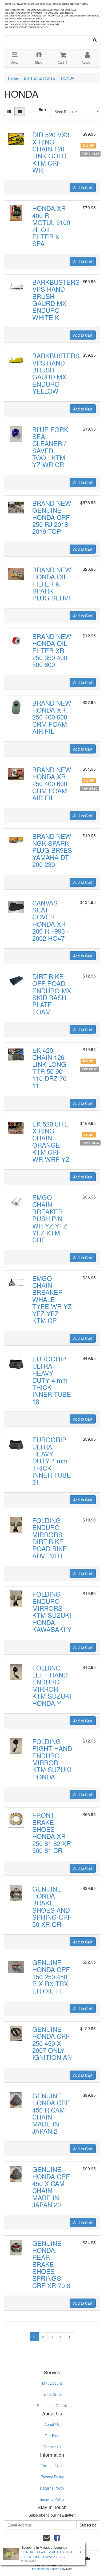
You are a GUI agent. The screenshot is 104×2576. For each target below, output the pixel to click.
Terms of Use (52, 2465)
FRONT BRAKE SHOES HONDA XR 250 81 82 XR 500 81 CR (52, 1833)
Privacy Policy (52, 2477)
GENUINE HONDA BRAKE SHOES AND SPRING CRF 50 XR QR (52, 1906)
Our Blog (52, 2436)
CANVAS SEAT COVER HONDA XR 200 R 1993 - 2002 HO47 (51, 920)
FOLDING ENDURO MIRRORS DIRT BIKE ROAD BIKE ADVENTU (50, 1538)
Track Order (52, 2394)
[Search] (95, 40)
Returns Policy (52, 2488)
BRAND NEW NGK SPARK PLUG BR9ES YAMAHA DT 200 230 (52, 850)
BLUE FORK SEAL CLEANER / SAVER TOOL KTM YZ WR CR (50, 447)
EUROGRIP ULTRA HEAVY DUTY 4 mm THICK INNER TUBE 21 (52, 1461)
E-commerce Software (47, 2569)
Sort (42, 109)
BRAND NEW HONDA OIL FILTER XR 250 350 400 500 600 (52, 650)
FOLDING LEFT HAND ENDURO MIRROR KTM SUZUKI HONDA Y (52, 1685)
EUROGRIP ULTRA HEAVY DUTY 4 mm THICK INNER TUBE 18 (52, 1380)
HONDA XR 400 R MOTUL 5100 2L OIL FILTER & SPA (51, 226)
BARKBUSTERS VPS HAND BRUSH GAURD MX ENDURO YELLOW (56, 373)
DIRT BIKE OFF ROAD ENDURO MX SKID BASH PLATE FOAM (52, 994)
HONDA (68, 78)
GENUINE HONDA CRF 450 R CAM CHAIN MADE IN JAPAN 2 (51, 2113)
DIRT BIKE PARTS (40, 78)
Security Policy (52, 2499)
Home (13, 78)
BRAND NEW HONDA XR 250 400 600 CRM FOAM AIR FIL (52, 717)
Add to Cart (83, 188)
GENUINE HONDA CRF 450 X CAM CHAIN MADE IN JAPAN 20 (51, 2187)
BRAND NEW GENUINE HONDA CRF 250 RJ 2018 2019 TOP (52, 517)
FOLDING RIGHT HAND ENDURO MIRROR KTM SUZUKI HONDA (52, 1759)
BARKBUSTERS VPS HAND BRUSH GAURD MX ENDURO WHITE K (56, 300)
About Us (52, 2424)
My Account (52, 2383)
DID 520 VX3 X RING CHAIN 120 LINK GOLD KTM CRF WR (51, 152)
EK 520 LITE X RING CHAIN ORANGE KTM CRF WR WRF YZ (51, 1141)
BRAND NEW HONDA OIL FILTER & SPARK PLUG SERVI (52, 584)
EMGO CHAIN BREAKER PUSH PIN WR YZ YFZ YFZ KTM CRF (50, 1218)
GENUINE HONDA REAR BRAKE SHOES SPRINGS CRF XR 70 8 (51, 2264)
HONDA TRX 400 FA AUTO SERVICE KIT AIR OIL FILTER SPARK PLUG (51, 2554)
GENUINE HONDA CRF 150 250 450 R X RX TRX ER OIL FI (51, 1976)
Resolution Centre (52, 2406)
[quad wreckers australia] (52, 14)
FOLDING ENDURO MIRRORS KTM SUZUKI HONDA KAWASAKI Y (52, 1612)
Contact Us (52, 2447)
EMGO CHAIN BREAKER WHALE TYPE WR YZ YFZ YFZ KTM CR (52, 1299)
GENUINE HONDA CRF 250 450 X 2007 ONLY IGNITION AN (52, 2043)
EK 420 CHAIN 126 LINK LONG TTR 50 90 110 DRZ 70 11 (49, 1068)
